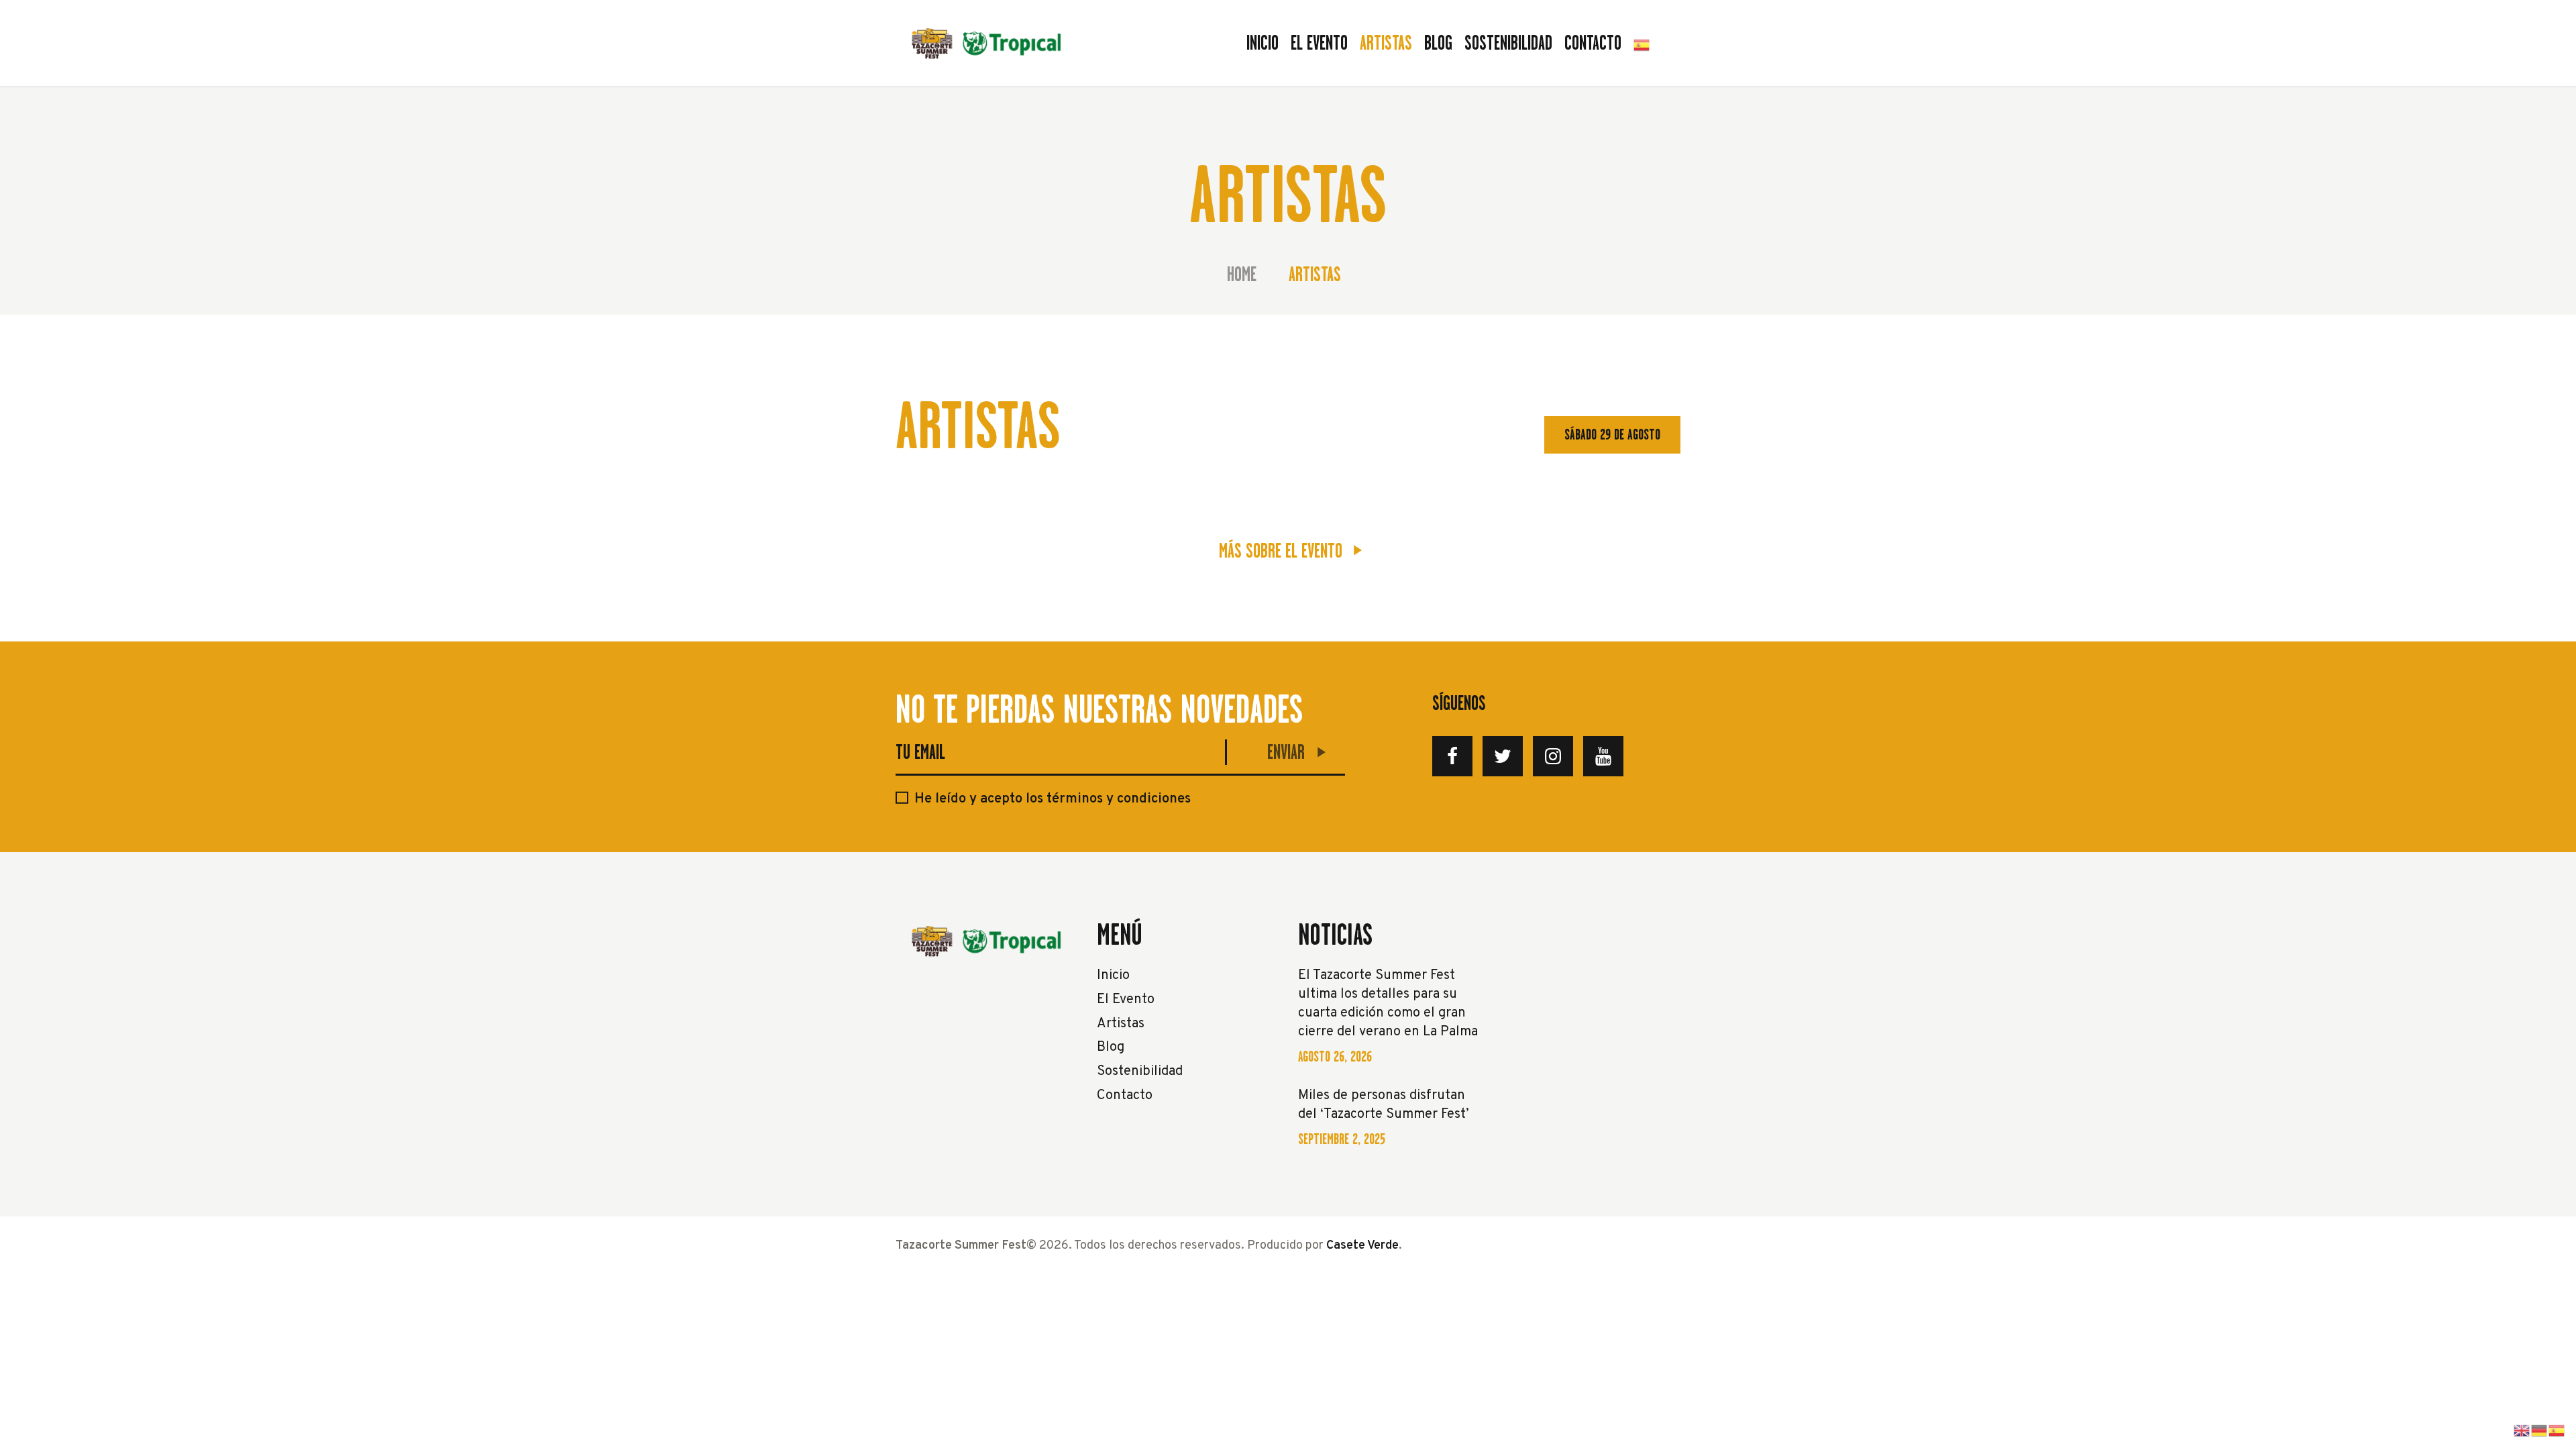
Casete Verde (1362, 1246)
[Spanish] (1642, 43)
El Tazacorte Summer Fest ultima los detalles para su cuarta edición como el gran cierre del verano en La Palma (1388, 1004)
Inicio (1113, 976)
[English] (2522, 1431)
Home (1242, 275)
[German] (2540, 1431)
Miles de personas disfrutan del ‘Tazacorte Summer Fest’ (1384, 1105)
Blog (1111, 1047)
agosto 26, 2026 (1335, 1056)
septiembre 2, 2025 (1342, 1139)
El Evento (1126, 1000)
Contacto (1125, 1096)
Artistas (1121, 1024)
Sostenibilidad (1140, 1072)
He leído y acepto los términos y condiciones (1053, 799)
